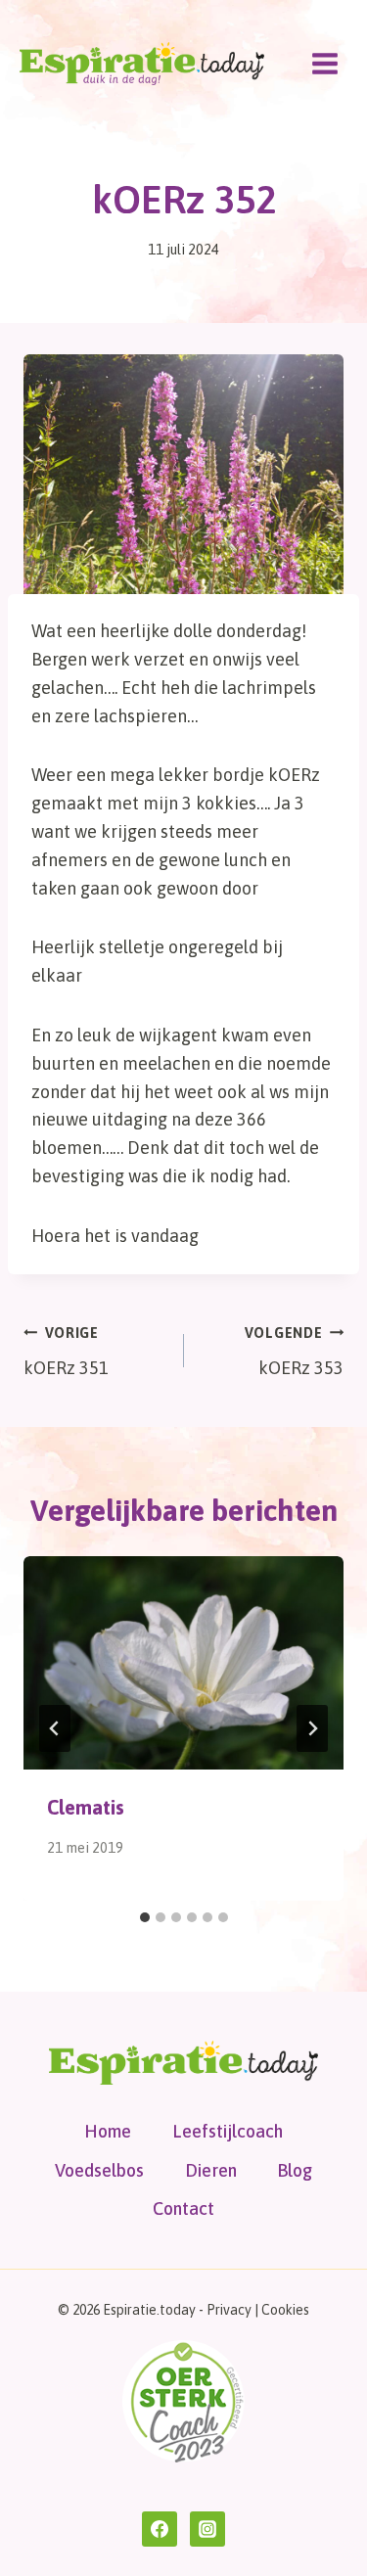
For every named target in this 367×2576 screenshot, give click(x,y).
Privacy (229, 2310)
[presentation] (183, 1663)
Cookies (285, 2310)
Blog (295, 2170)
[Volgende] (312, 1728)
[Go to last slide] (55, 1728)
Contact (183, 2208)
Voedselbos (99, 2170)
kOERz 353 (294, 1352)
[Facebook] (160, 2529)
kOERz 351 (66, 1352)
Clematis (86, 1807)
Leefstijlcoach (228, 2131)
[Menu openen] (324, 63)
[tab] (145, 1917)
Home (108, 2131)
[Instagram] (207, 2529)
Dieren (211, 2170)
